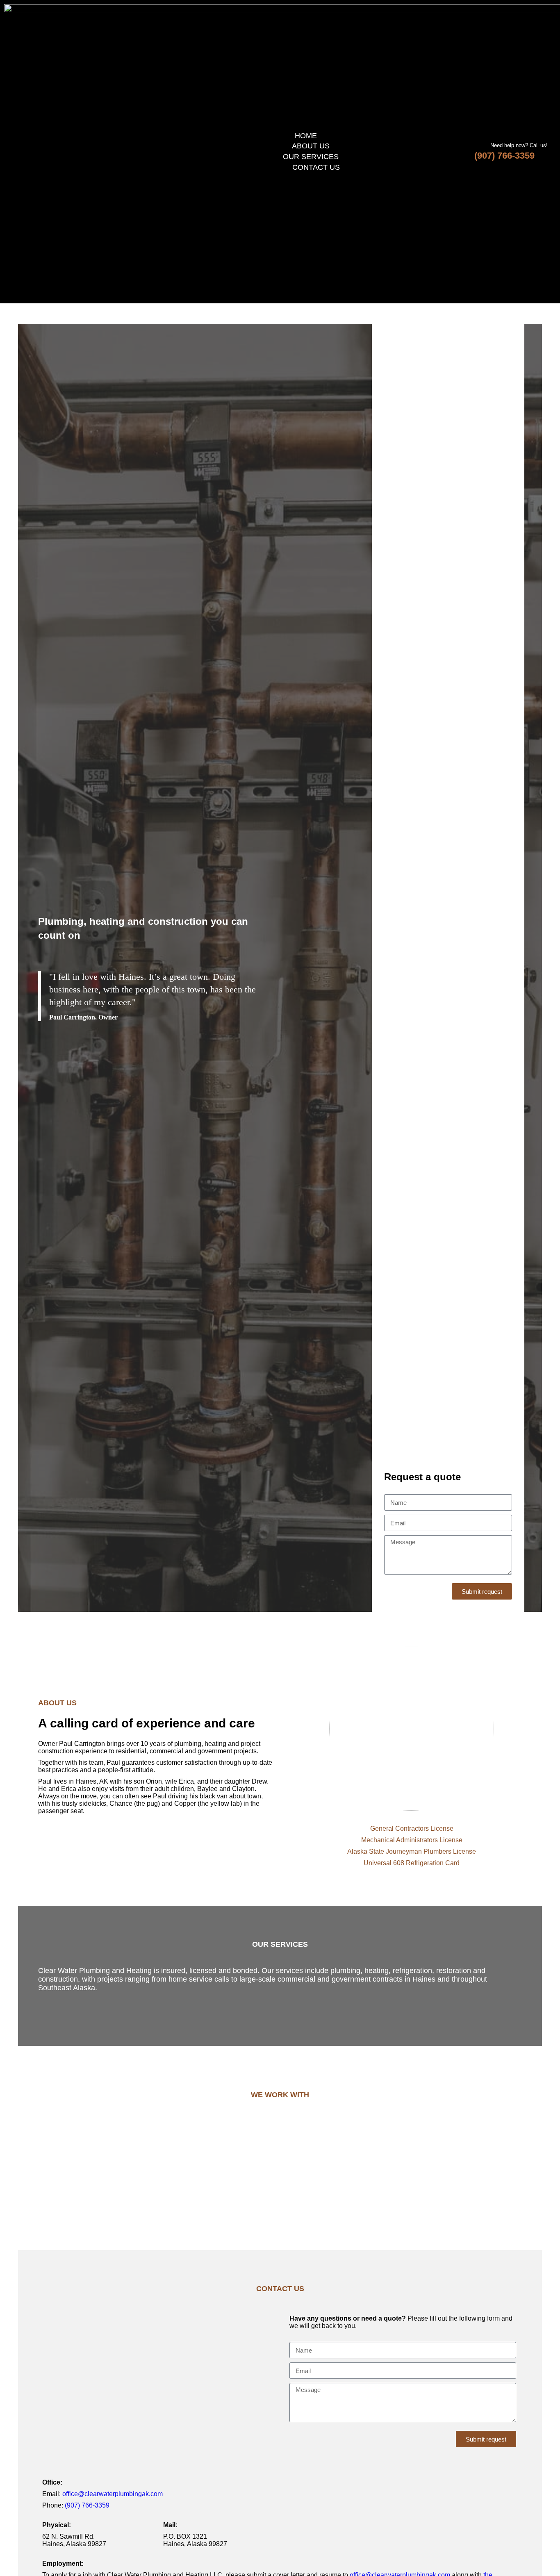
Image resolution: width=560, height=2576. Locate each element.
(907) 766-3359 (504, 156)
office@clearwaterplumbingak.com (113, 2494)
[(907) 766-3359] (543, 156)
